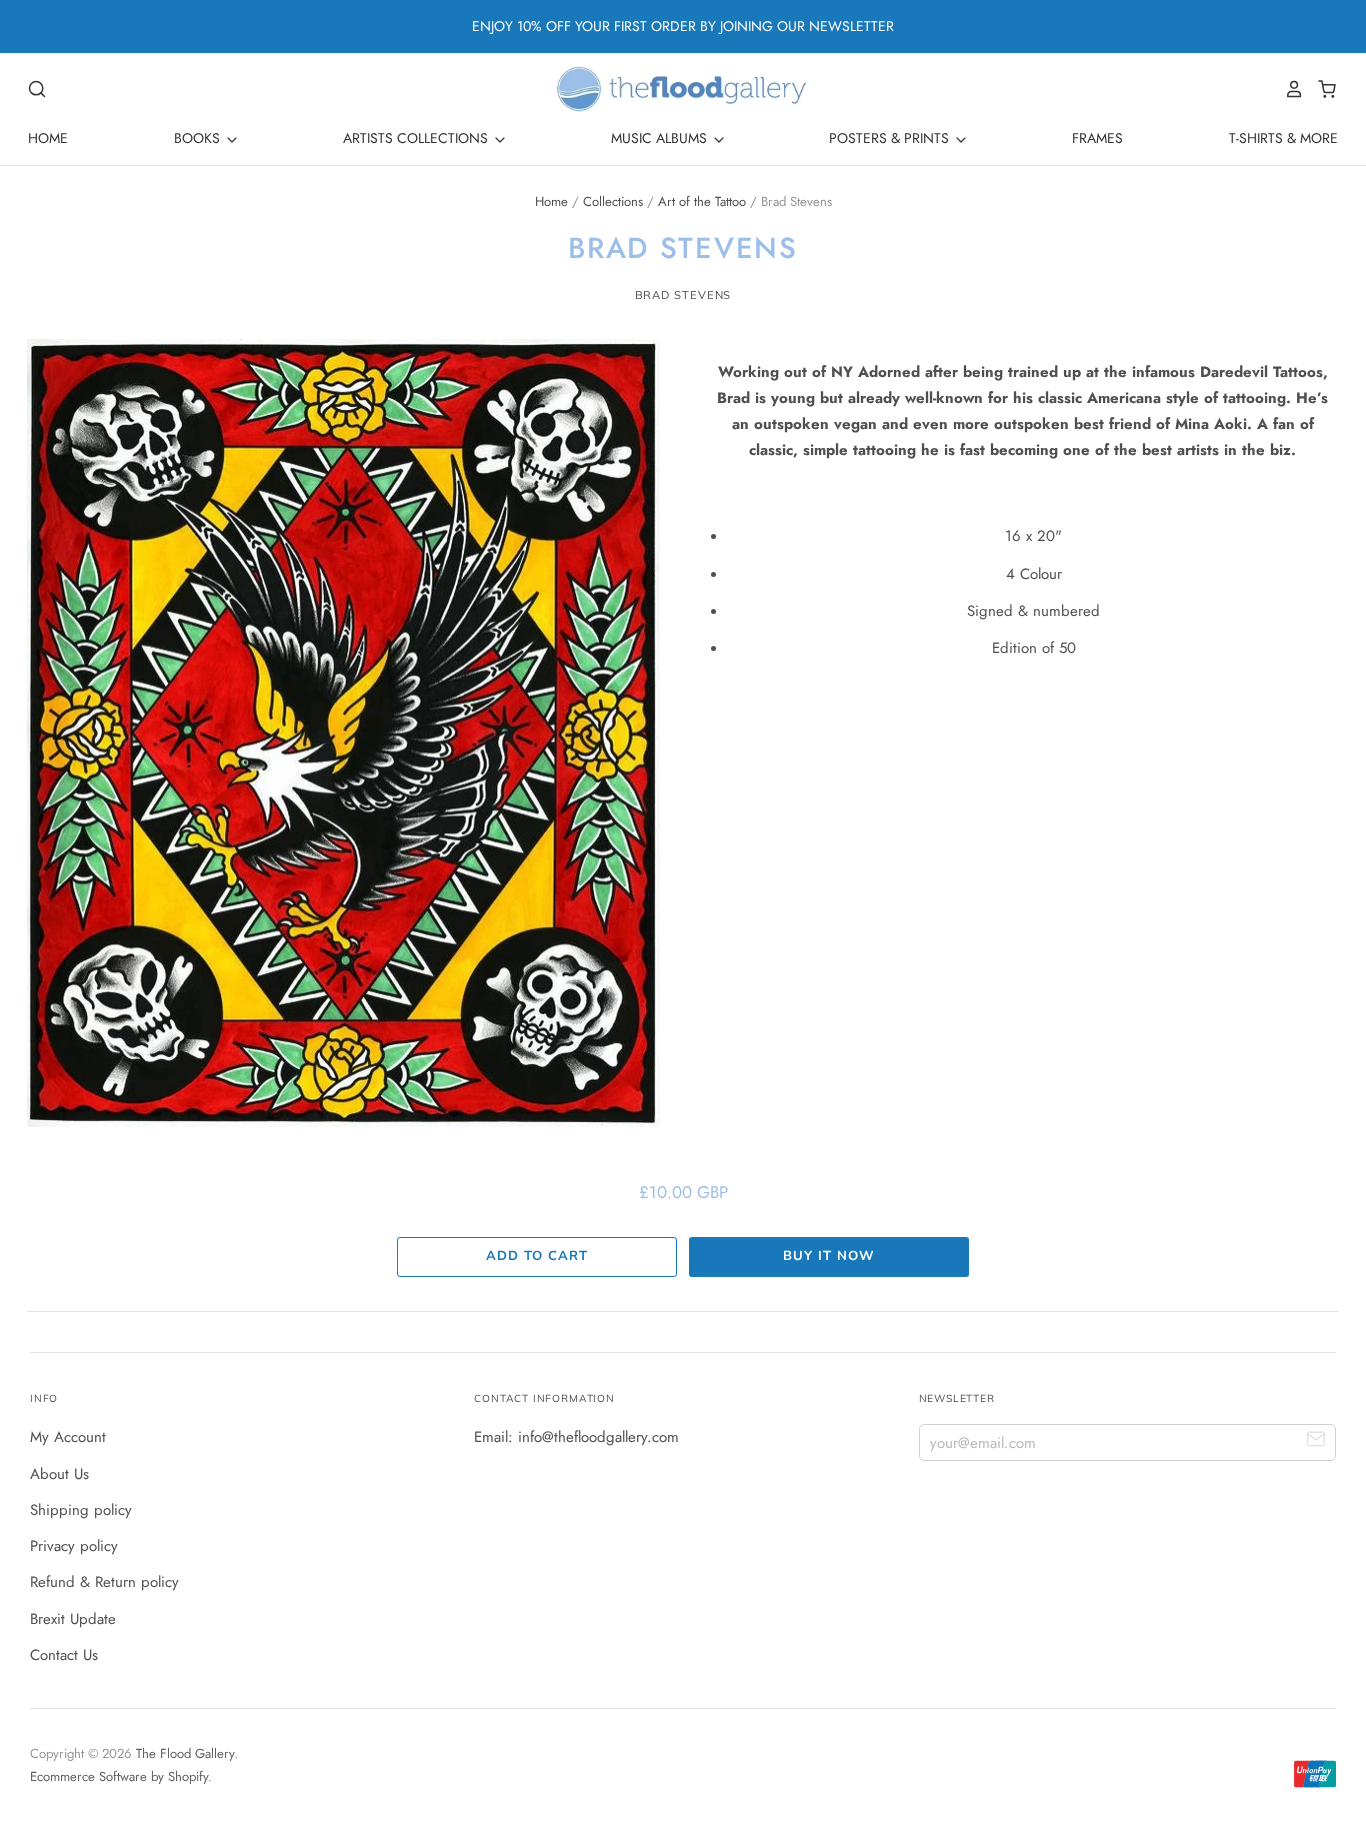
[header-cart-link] (1321, 89)
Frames (1097, 138)
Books (199, 138)
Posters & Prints (891, 138)
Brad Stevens (683, 295)
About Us (59, 1474)
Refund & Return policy (104, 1582)
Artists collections (417, 138)
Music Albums (661, 138)
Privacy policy (74, 1546)
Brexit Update (73, 1619)
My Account (68, 1437)
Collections (613, 201)
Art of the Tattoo (702, 201)
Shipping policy (81, 1510)
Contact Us (64, 1655)
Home (48, 138)
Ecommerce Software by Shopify (119, 1776)
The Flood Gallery (185, 1753)
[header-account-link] (1289, 89)
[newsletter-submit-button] (1316, 1441)
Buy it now (828, 1256)
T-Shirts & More (1283, 138)
